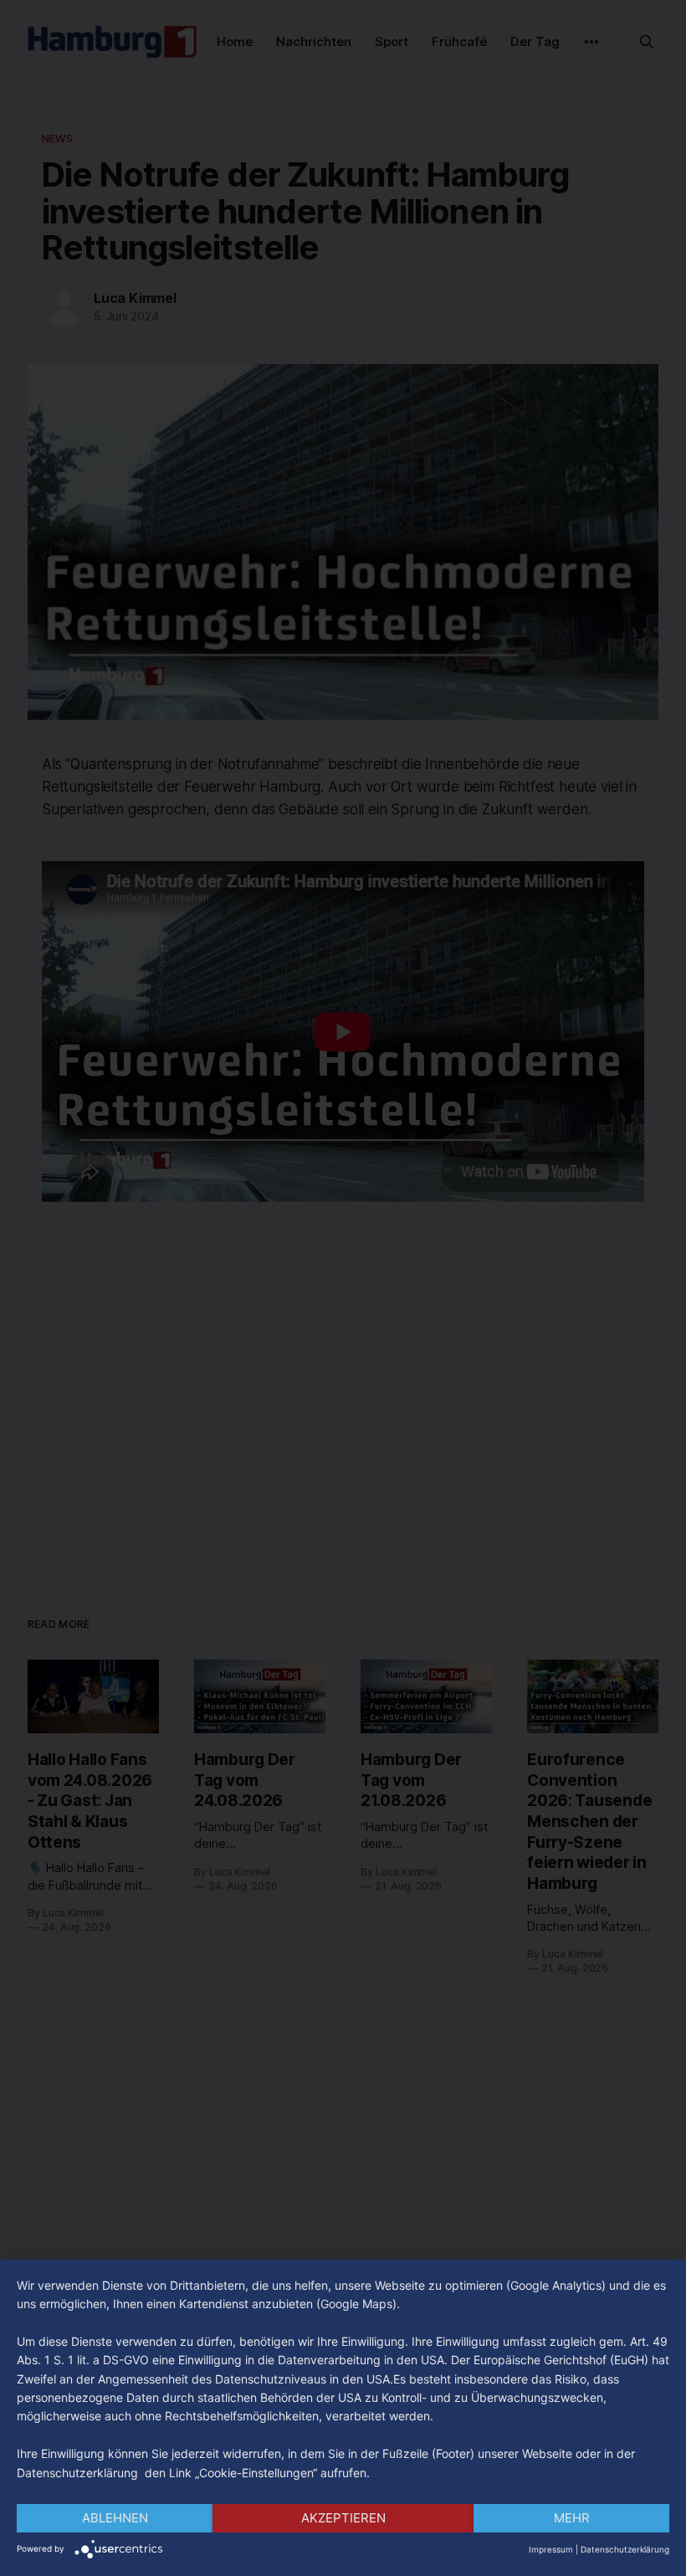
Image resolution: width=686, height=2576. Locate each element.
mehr (572, 2518)
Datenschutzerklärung (625, 2549)
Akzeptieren (343, 2518)
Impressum (551, 2549)
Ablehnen (115, 2518)
